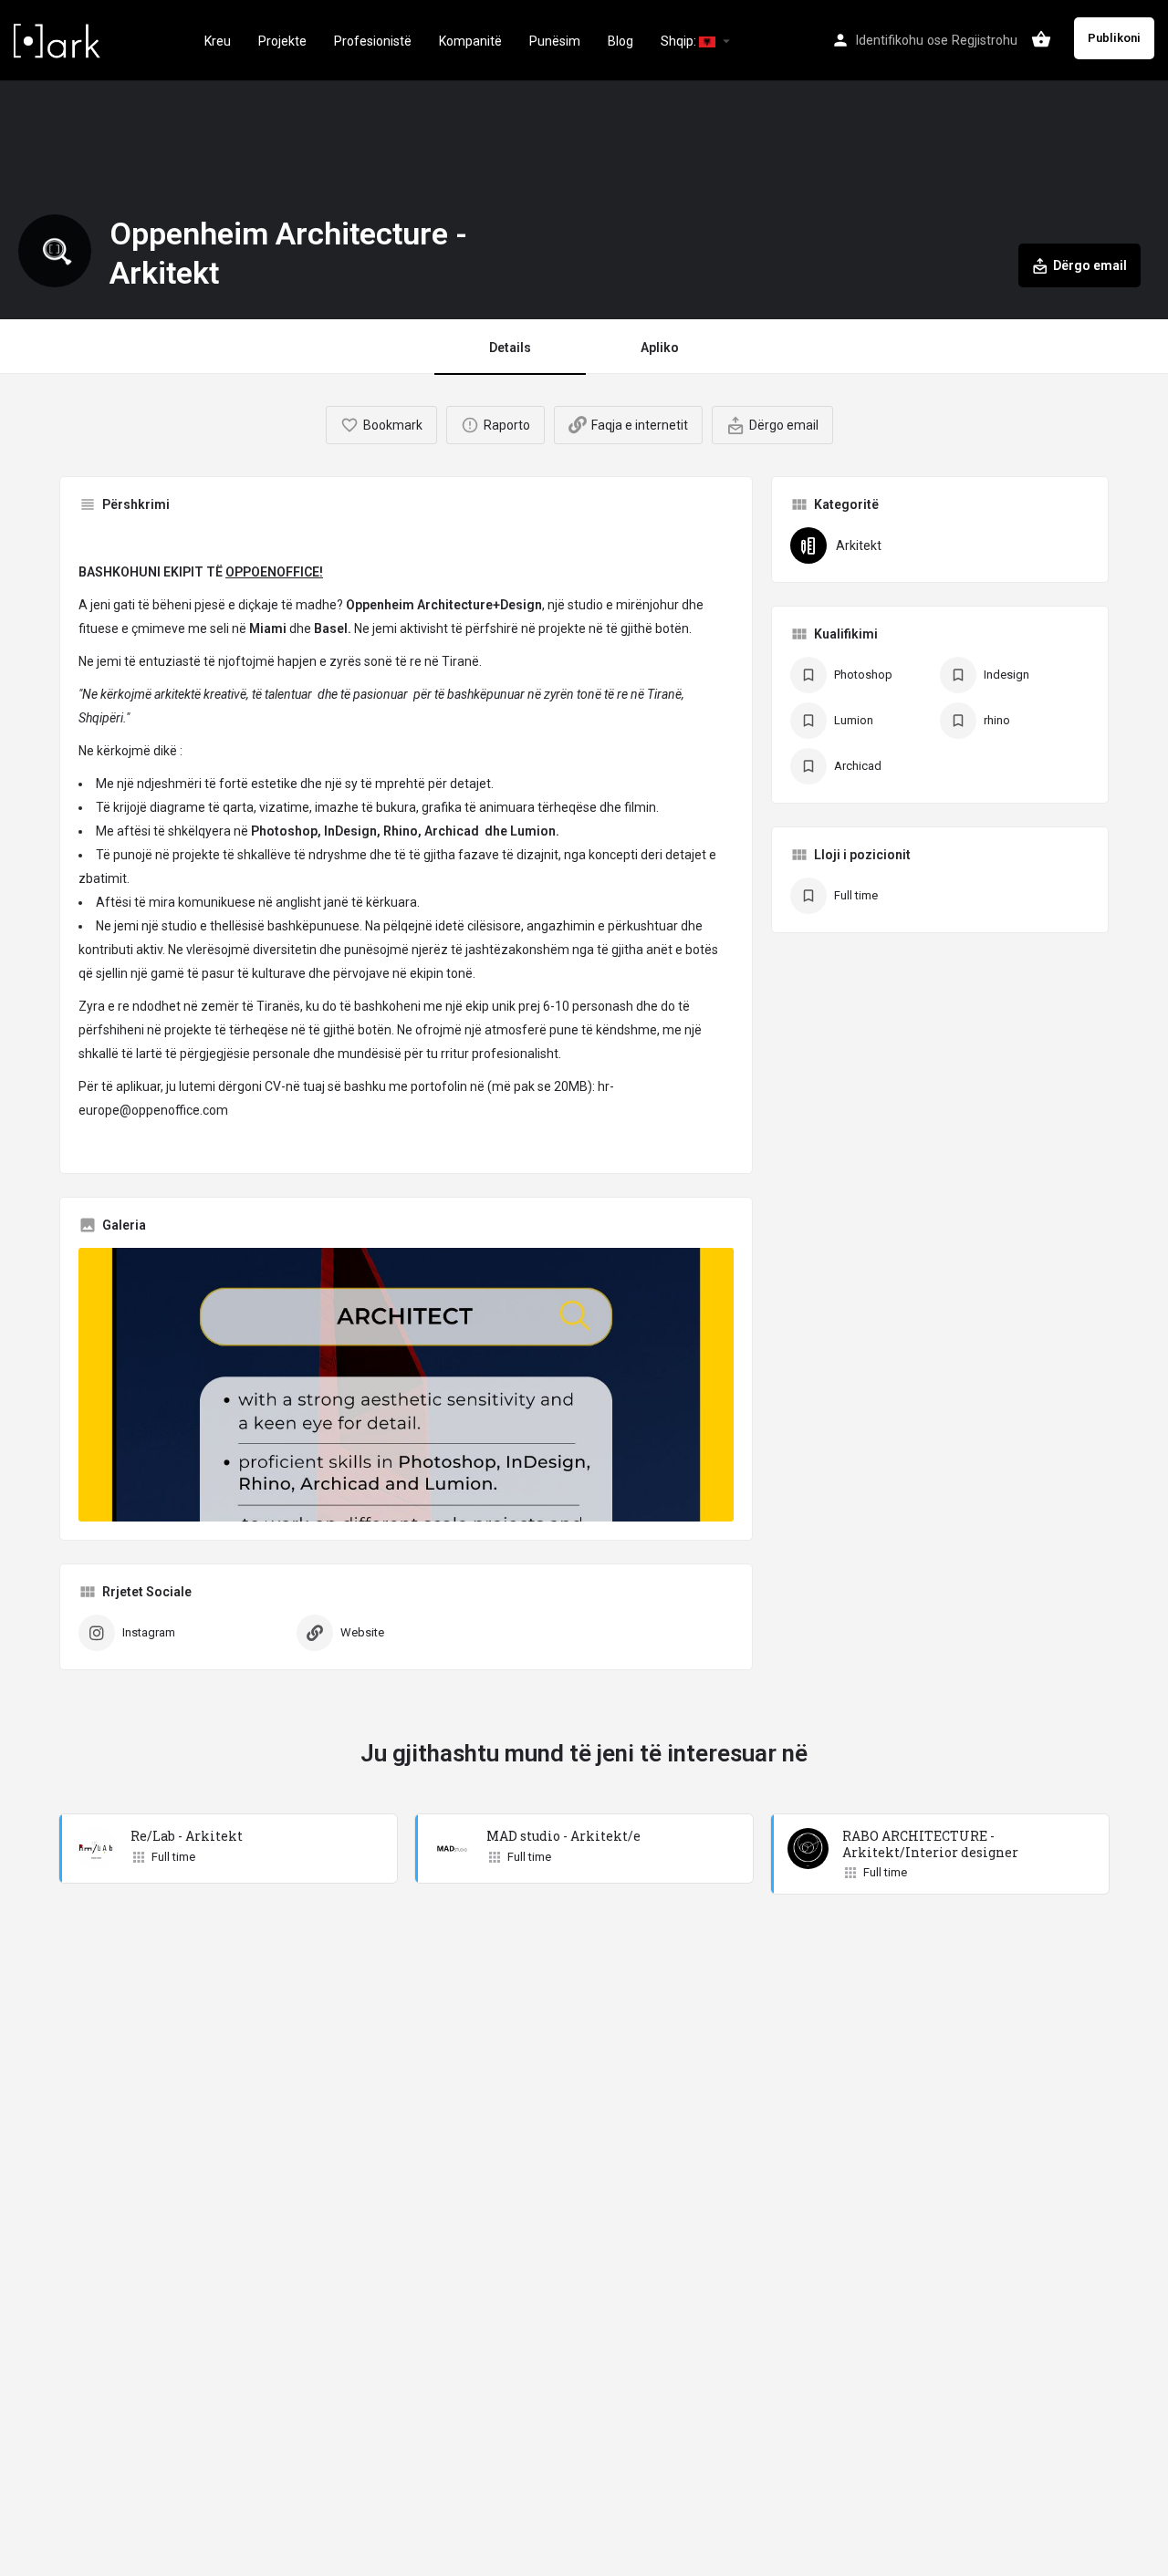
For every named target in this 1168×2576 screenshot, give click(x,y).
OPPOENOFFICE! (274, 572)
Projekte (282, 41)
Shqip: (680, 41)
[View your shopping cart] (1041, 39)
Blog (620, 41)
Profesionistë (373, 41)
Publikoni (1114, 38)
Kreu (218, 41)
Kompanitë (470, 41)
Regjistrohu (985, 40)
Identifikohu (890, 40)
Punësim (555, 41)
